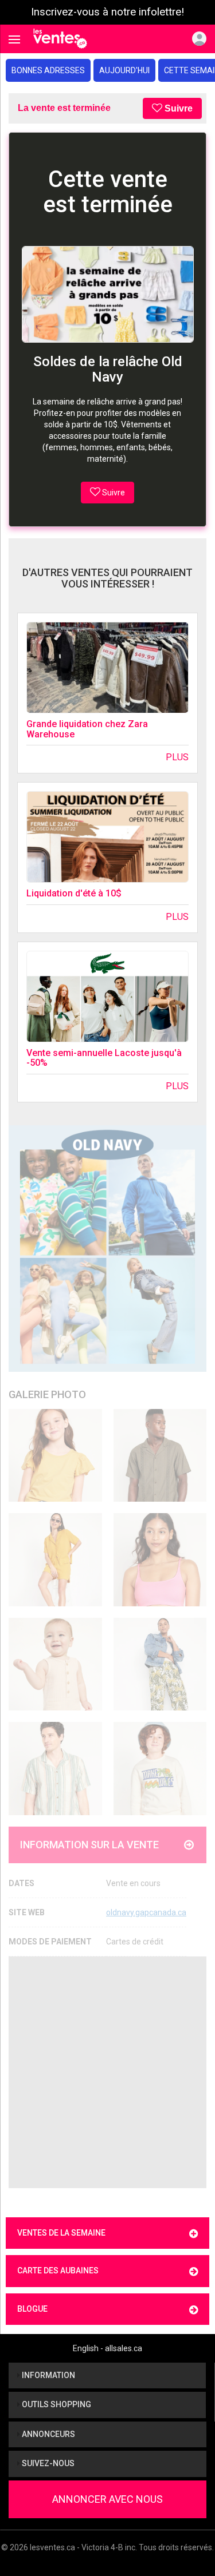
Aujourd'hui (124, 70)
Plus (177, 757)
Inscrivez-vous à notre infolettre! (107, 12)
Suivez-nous (47, 2463)
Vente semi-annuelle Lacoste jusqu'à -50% (104, 1058)
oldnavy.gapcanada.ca (146, 1912)
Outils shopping (56, 2404)
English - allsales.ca (107, 2348)
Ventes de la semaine (61, 2233)
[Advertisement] (107, 2072)
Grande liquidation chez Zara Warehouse (87, 729)
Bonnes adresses (48, 70)
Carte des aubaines (58, 2271)
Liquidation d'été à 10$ (74, 893)
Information (48, 2375)
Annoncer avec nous (107, 2499)
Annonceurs (48, 2434)
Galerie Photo (47, 1394)
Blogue (32, 2309)
